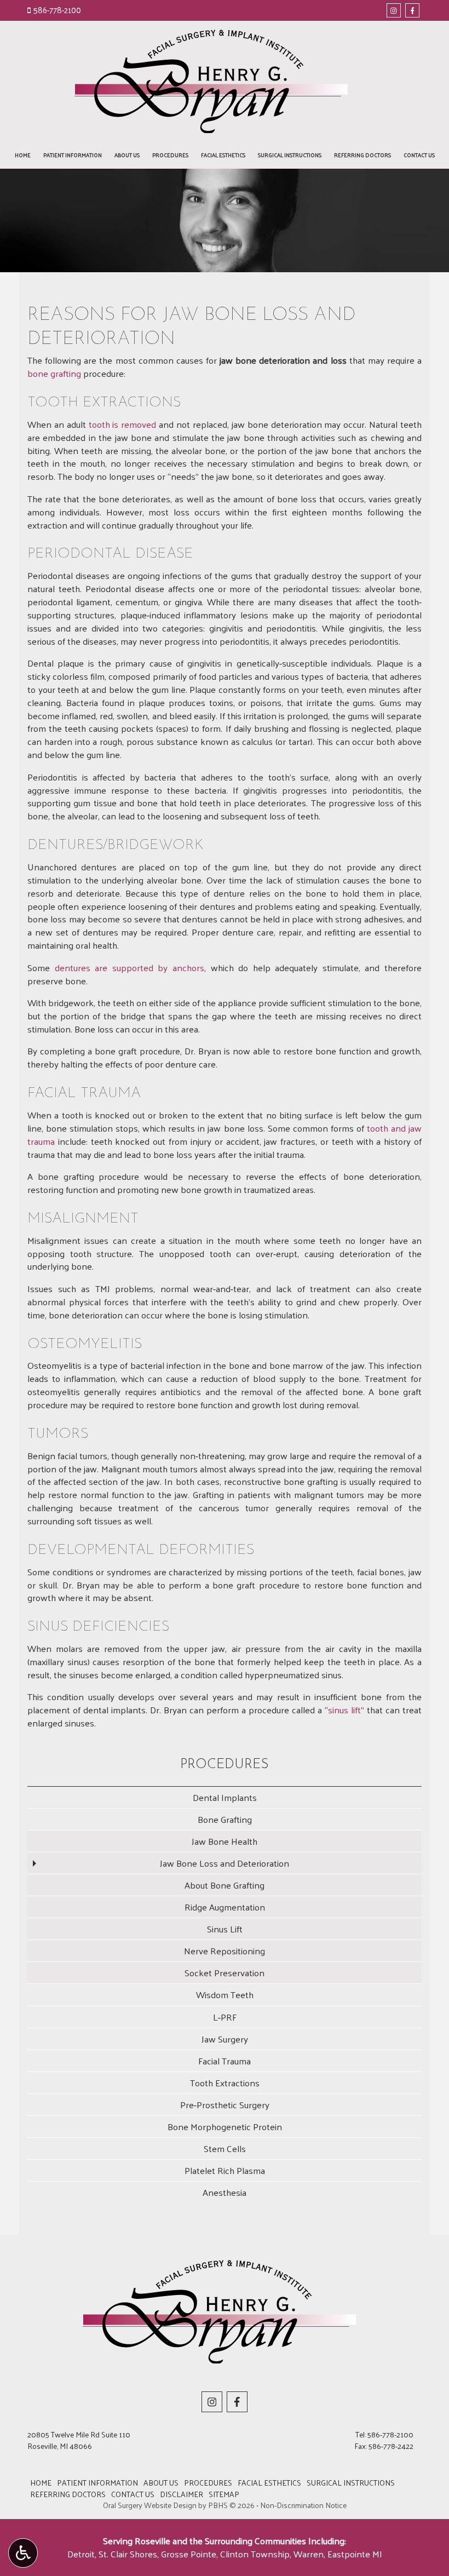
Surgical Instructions (290, 155)
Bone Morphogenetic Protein (225, 2126)
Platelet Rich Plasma (225, 2170)
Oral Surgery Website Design (150, 2505)
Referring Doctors (362, 155)
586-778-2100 (57, 10)
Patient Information (73, 155)
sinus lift (344, 1709)
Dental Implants (225, 1797)
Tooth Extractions (225, 2082)
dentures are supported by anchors (129, 967)
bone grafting (54, 373)
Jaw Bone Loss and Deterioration (225, 1863)
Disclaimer (182, 2494)
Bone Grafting (225, 1819)
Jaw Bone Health (225, 1841)
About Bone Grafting (225, 1885)
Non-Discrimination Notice (303, 2505)
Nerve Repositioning (225, 1950)
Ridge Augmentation (225, 1907)
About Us (127, 155)
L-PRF (225, 2017)
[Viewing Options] (23, 2553)
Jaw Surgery (225, 2039)
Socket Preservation (225, 1972)
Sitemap (224, 2494)
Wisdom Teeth (225, 1994)
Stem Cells (225, 2148)
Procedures (170, 155)
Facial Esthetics (223, 155)
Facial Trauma (225, 2061)
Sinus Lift (225, 1929)
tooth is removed (123, 424)
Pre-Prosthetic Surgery (225, 2104)
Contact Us (419, 155)
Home (23, 155)
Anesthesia (225, 2192)
